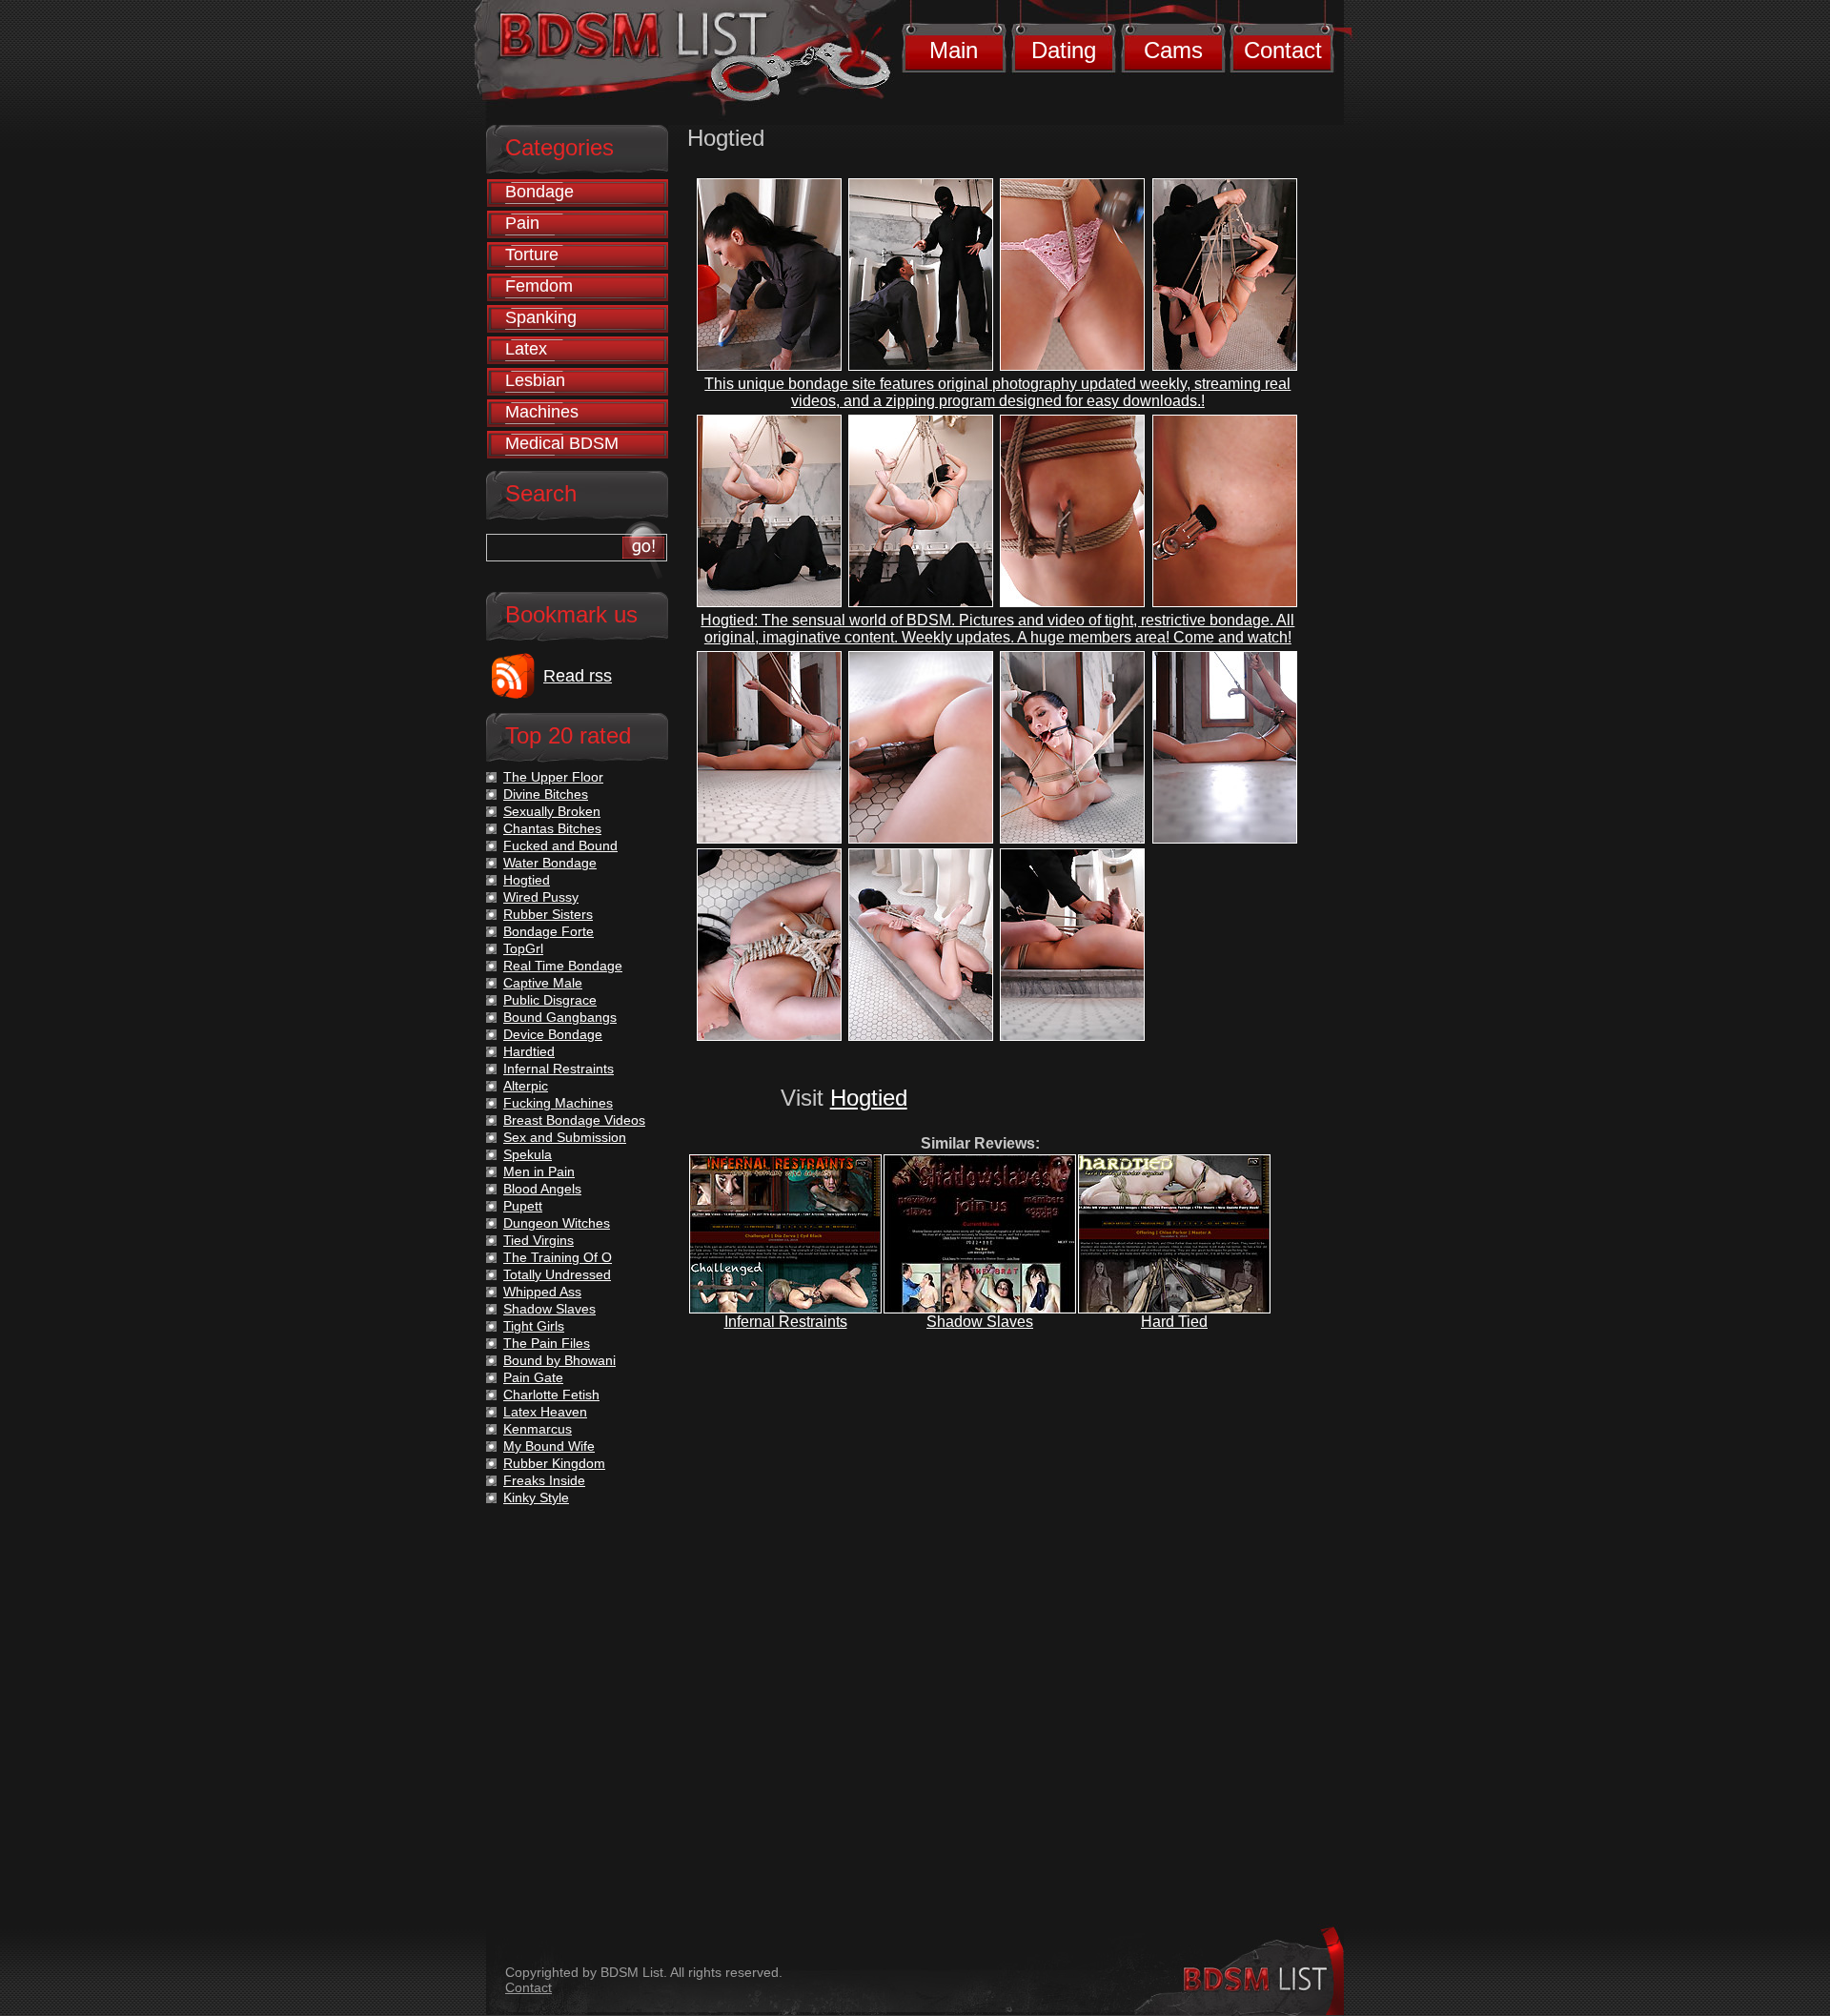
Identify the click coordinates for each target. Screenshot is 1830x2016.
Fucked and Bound (560, 845)
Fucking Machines (558, 1103)
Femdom (539, 286)
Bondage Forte (549, 931)
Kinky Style (536, 1497)
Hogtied (869, 1098)
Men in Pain (539, 1171)
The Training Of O (558, 1257)
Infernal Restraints (786, 1322)
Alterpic (526, 1086)
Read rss (578, 676)
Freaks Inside (544, 1480)
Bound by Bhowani (559, 1360)
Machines (542, 412)
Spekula (528, 1154)
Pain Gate (533, 1377)
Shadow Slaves (980, 1322)
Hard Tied (1174, 1322)
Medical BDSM (562, 443)
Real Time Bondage (563, 966)
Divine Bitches (546, 794)
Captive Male (543, 983)
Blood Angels (542, 1189)
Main (954, 50)
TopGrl (523, 948)
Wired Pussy (541, 897)
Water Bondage (550, 863)
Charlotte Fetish (551, 1395)
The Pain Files (547, 1343)
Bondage (539, 192)
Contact (1283, 50)
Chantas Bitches (552, 828)
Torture (532, 255)
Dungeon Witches (557, 1223)
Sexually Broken (552, 811)
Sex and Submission (565, 1137)
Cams (1173, 50)
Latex (526, 349)
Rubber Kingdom (554, 1463)
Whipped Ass (542, 1292)
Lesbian (535, 380)
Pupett (523, 1206)
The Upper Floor (553, 777)
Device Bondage (553, 1034)
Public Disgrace (550, 1000)
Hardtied (529, 1051)
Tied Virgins (539, 1240)
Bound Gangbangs (560, 1017)
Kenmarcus (538, 1429)
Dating (1064, 50)
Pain (522, 223)
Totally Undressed (557, 1274)
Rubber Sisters (548, 914)
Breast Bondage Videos (574, 1120)
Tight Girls (534, 1326)
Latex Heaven (545, 1412)
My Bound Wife (549, 1446)
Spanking (541, 317)
